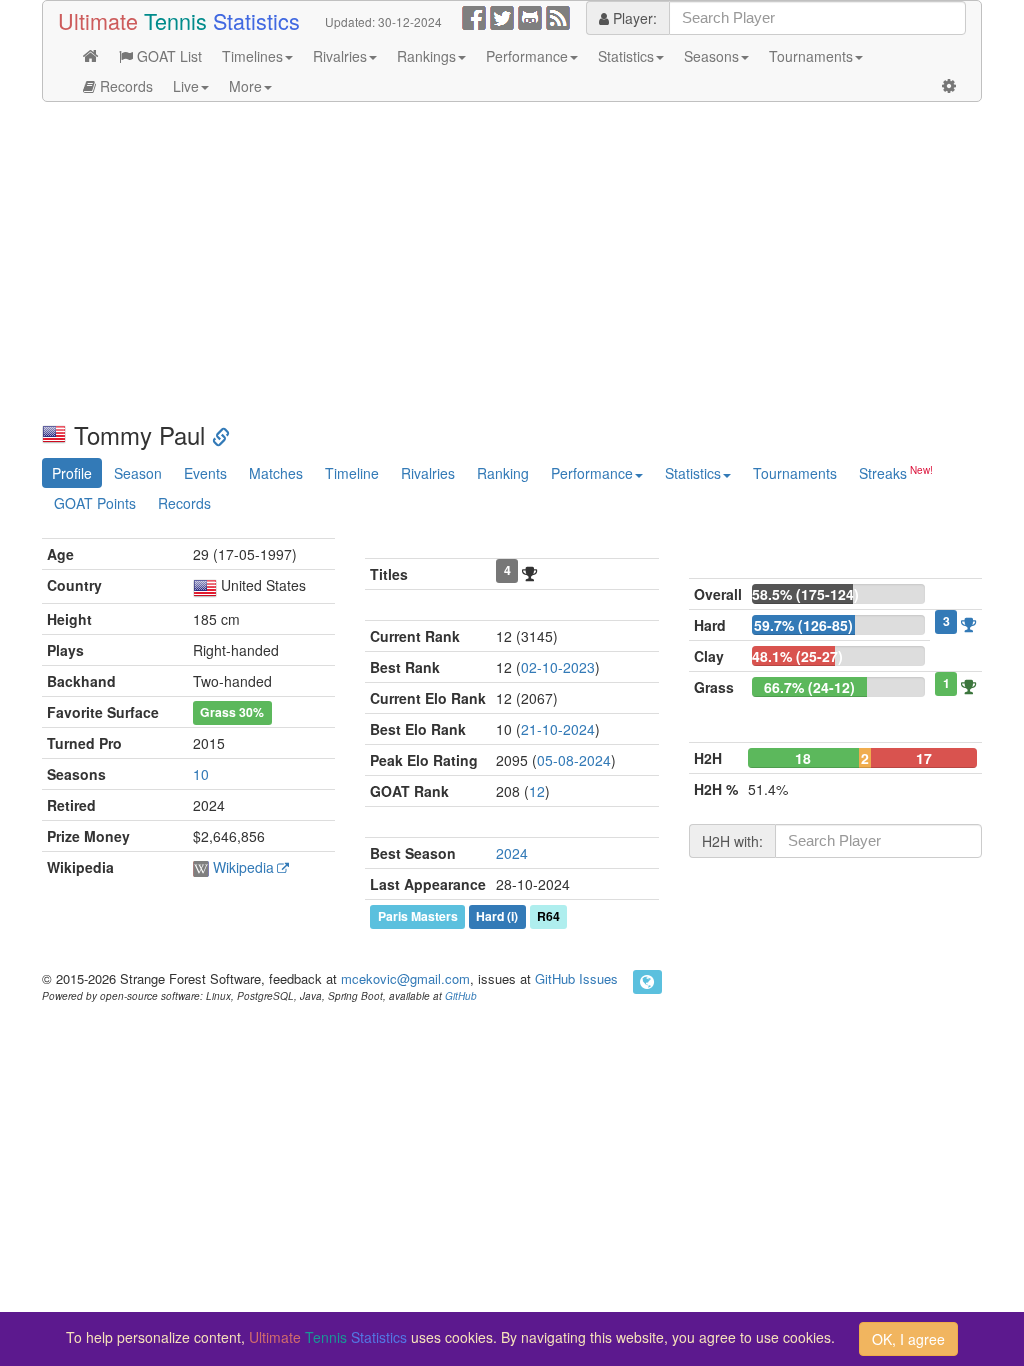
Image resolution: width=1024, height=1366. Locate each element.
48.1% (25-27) (797, 656)
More (245, 86)
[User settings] (949, 86)
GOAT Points (95, 503)
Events (205, 473)
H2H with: (732, 841)
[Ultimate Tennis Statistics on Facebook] (474, 16)
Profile (72, 473)
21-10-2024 (558, 729)
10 (201, 774)
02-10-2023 (558, 667)
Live (186, 86)
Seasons (711, 56)
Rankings (426, 56)
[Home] (91, 56)
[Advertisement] (512, 262)
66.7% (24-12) (809, 687)
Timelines (252, 56)
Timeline (352, 473)
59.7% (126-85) (803, 625)
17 (924, 758)
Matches (276, 473)
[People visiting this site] (647, 982)
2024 (512, 853)
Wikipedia (243, 867)
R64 (548, 916)
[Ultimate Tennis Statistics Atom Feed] (558, 16)
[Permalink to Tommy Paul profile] (221, 434)
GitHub (461, 996)
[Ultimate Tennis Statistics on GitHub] (530, 16)
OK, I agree (908, 1339)
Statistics (626, 56)
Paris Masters (418, 916)
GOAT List (167, 56)
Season (138, 473)
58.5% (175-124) (805, 594)
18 (803, 758)
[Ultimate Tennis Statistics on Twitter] (502, 16)
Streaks (883, 473)
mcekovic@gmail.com (405, 978)
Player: (633, 18)
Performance (527, 56)
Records (124, 86)
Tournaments (811, 56)
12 (537, 791)
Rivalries (340, 56)
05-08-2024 (574, 760)
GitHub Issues (576, 978)
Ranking (503, 473)
